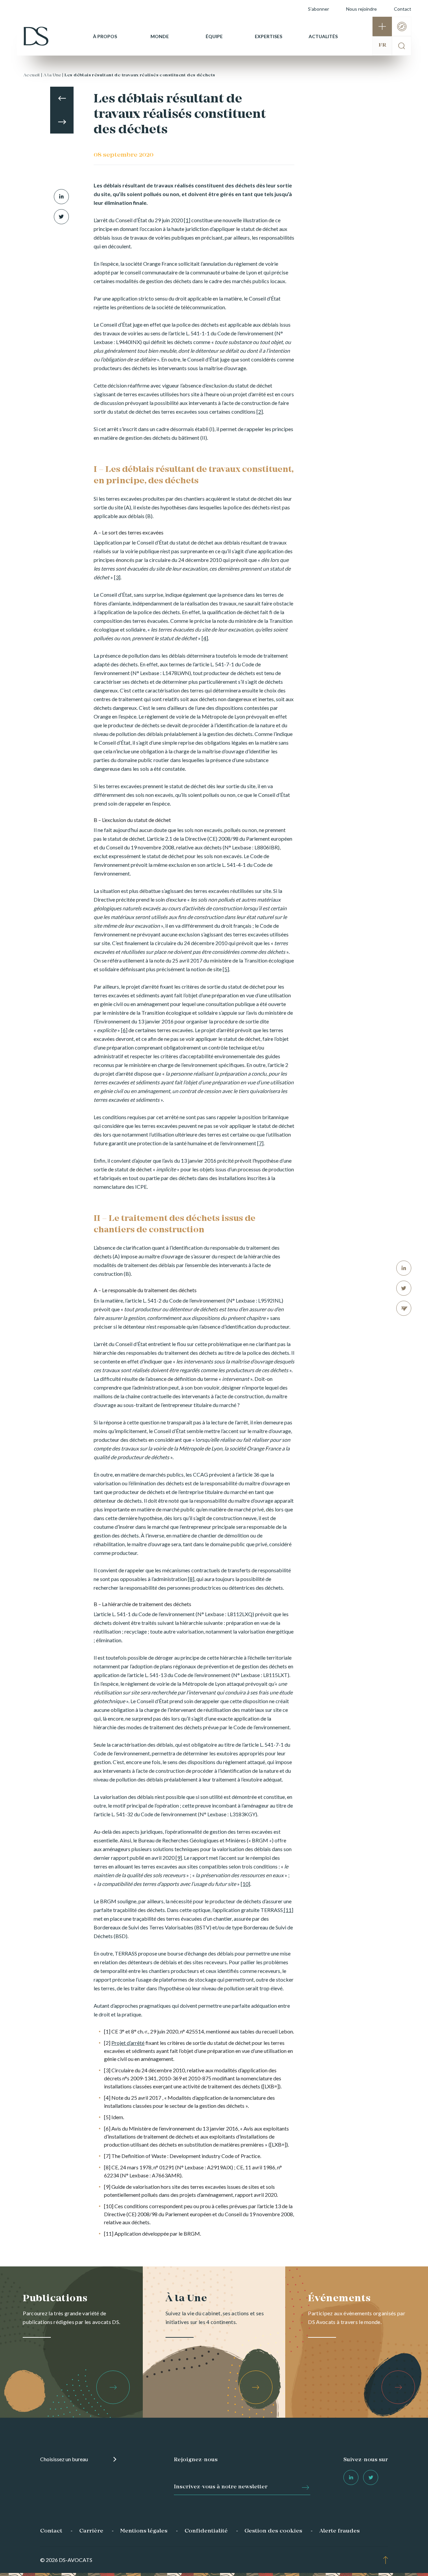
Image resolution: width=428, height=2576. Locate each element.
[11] (288, 1910)
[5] (226, 969)
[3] (117, 577)
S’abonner (318, 9)
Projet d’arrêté (128, 2043)
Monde (160, 36)
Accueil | (33, 75)
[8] (191, 1579)
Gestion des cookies (273, 2531)
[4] (205, 638)
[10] (245, 1884)
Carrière (91, 2531)
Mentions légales (144, 2531)
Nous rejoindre (361, 9)
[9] (179, 1858)
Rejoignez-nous (196, 2460)
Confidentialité (206, 2531)
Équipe (214, 36)
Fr (382, 45)
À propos (105, 36)
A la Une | (53, 75)
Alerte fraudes (340, 2531)
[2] (260, 411)
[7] (260, 1143)
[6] (124, 1030)
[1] (187, 220)
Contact (403, 9)
